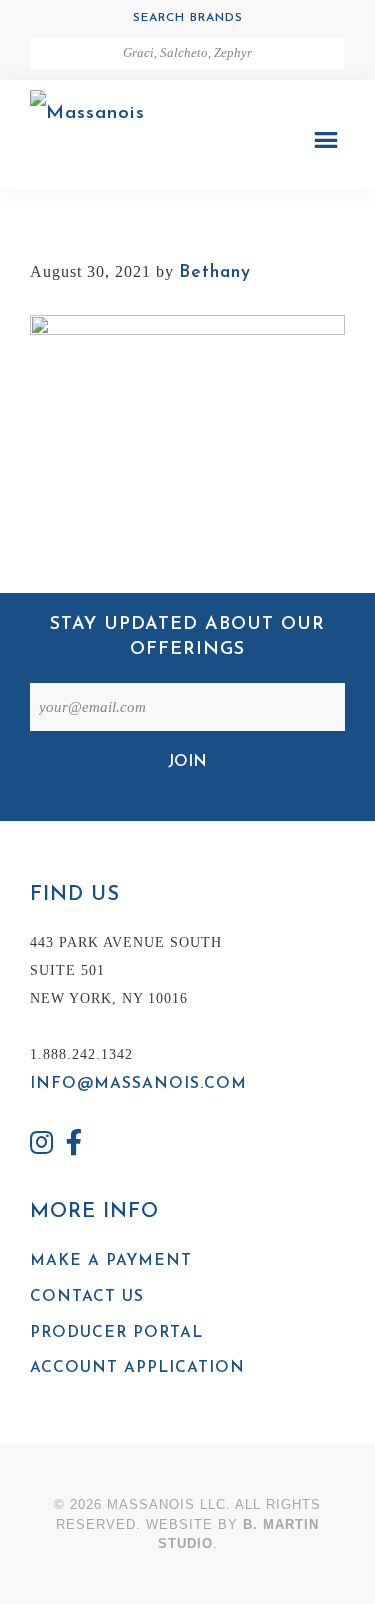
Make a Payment (111, 1261)
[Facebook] (75, 1145)
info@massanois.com (138, 1084)
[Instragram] (42, 1145)
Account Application (137, 1368)
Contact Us (87, 1297)
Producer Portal (116, 1333)
